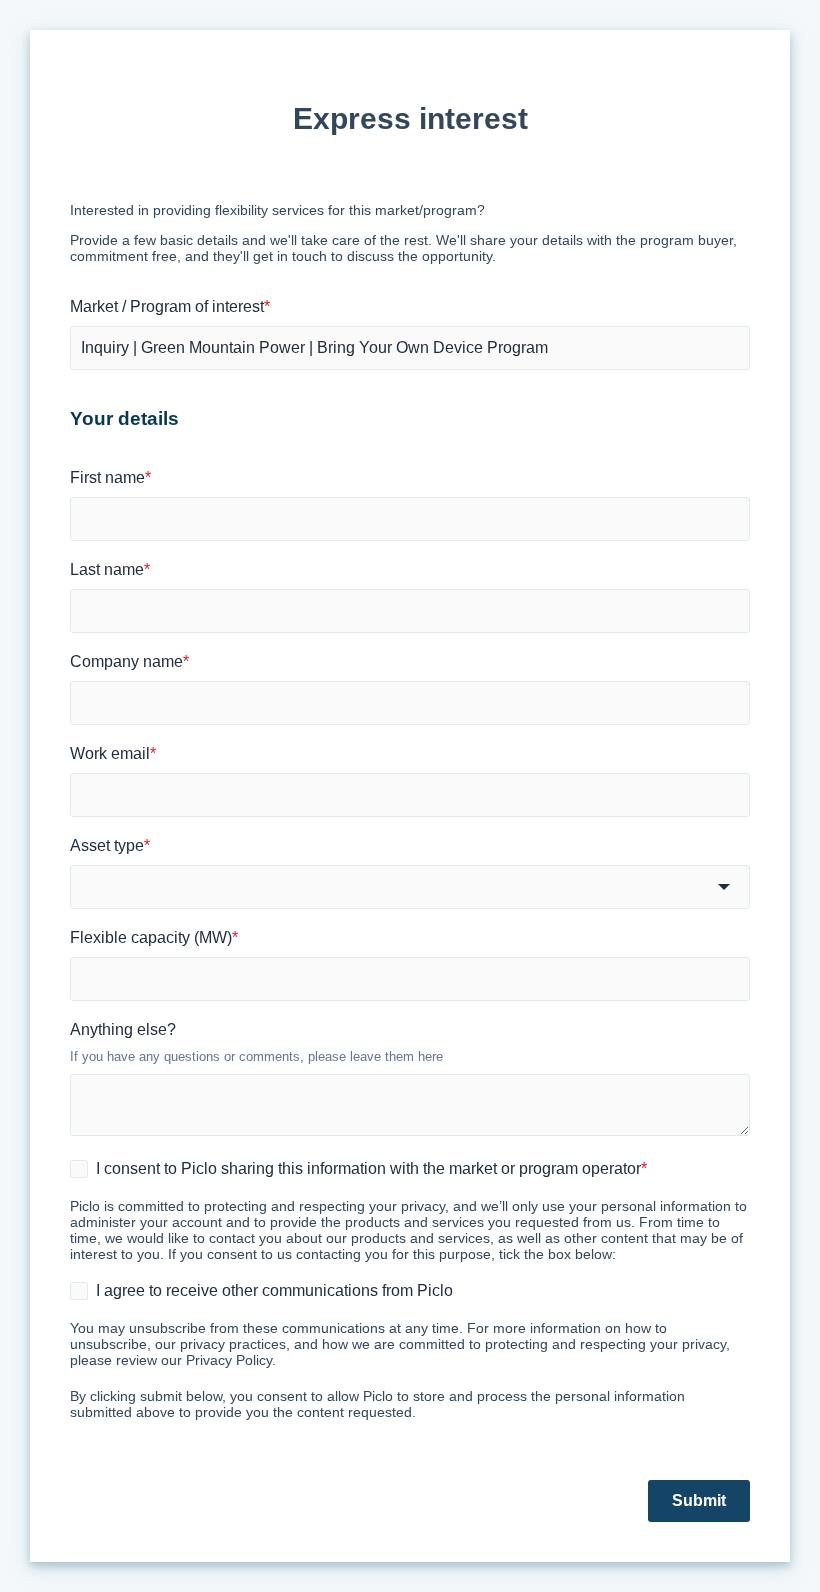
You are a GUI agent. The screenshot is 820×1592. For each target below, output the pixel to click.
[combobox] (410, 887)
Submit (699, 1500)
